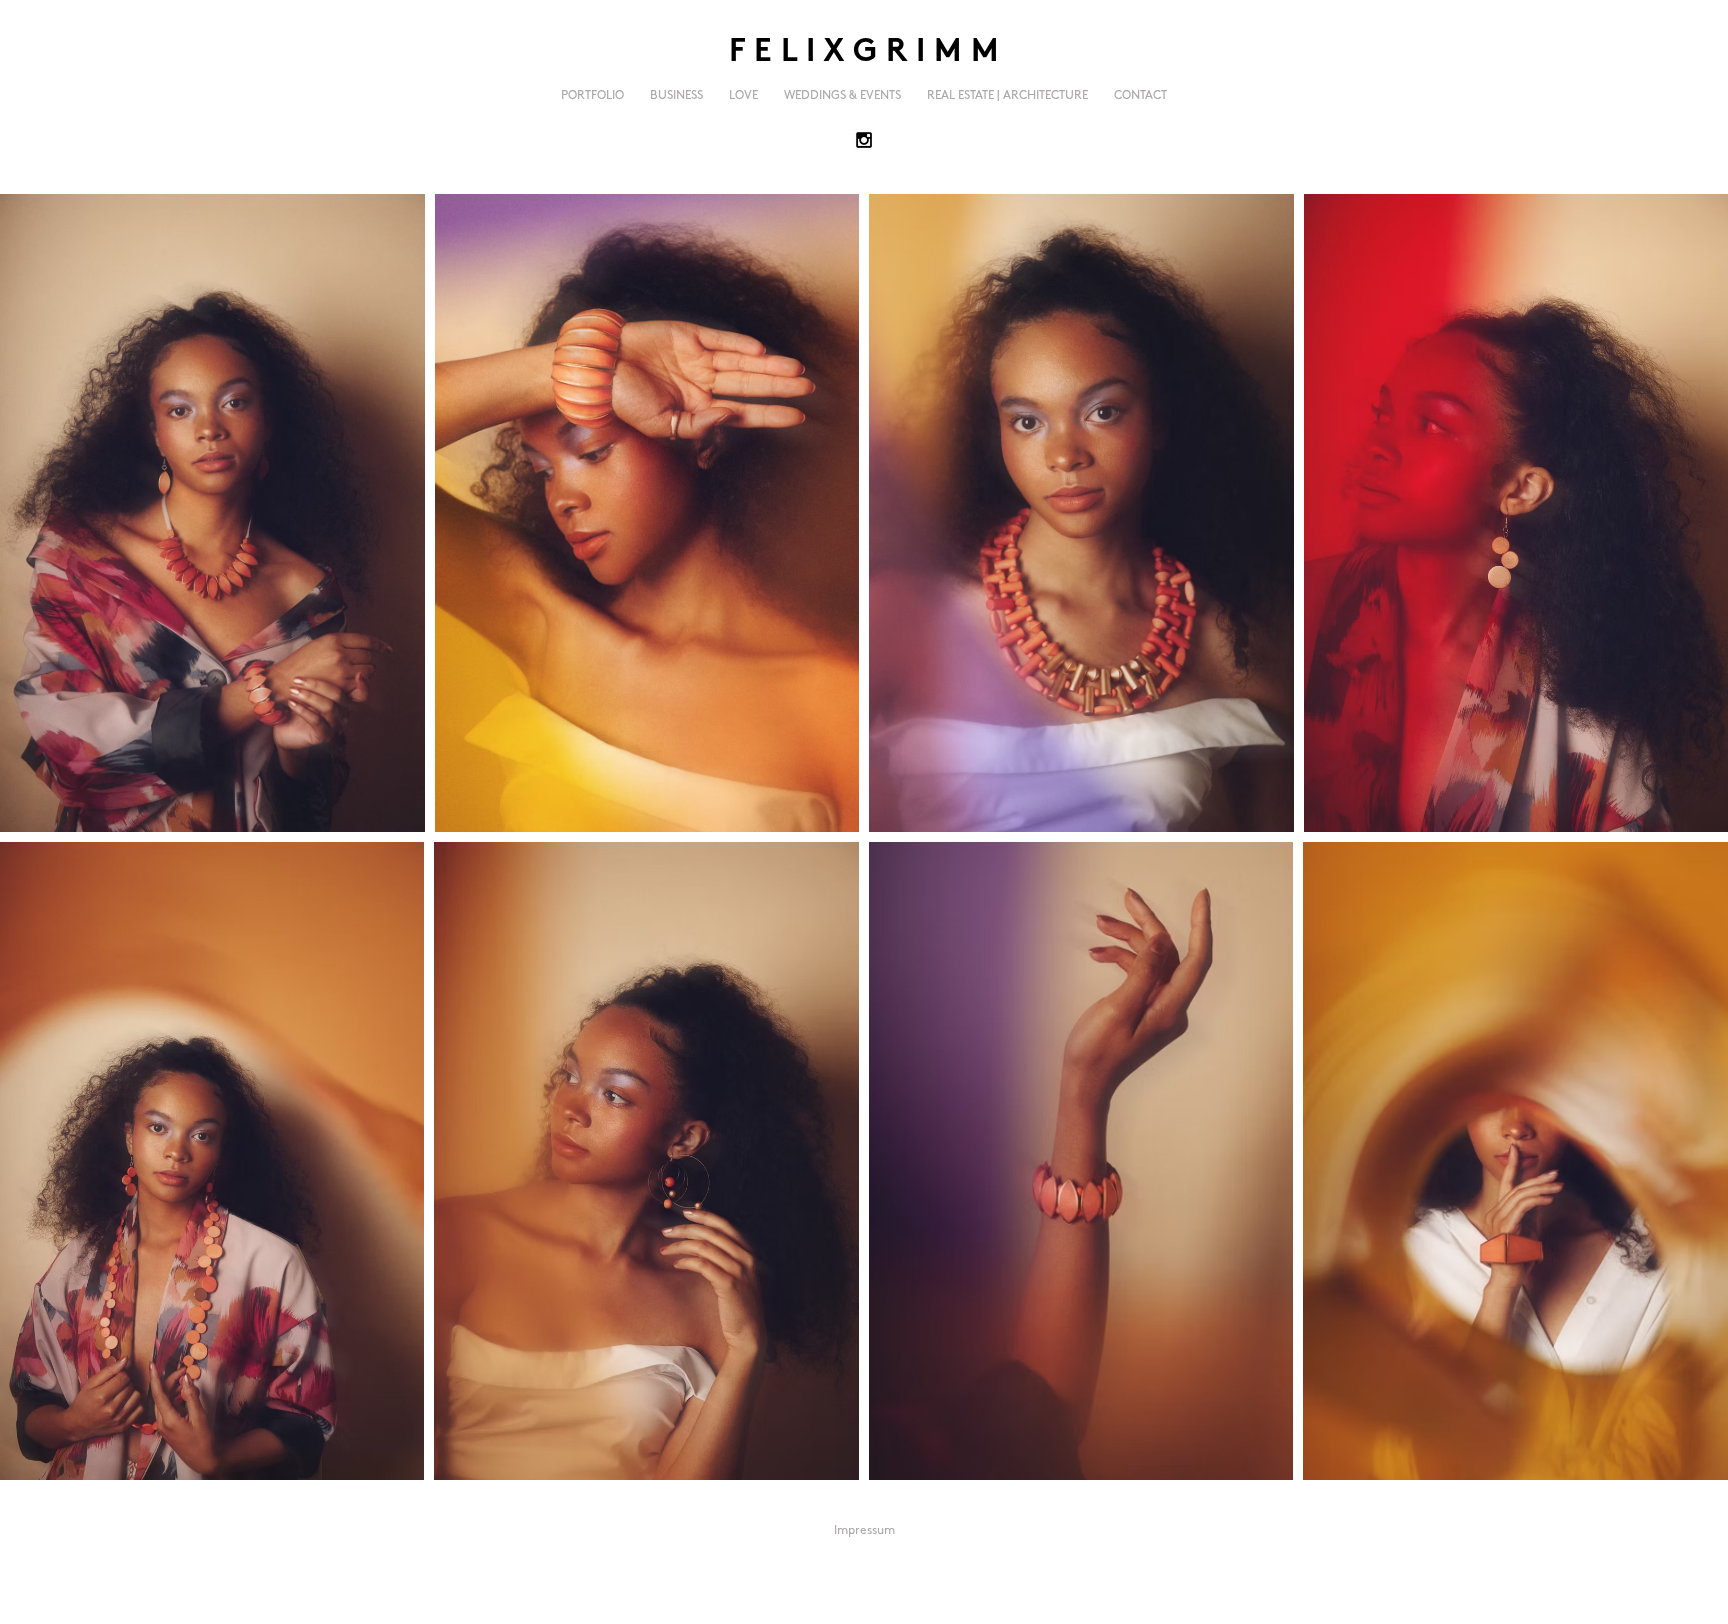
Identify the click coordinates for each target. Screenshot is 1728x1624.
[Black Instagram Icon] (864, 140)
